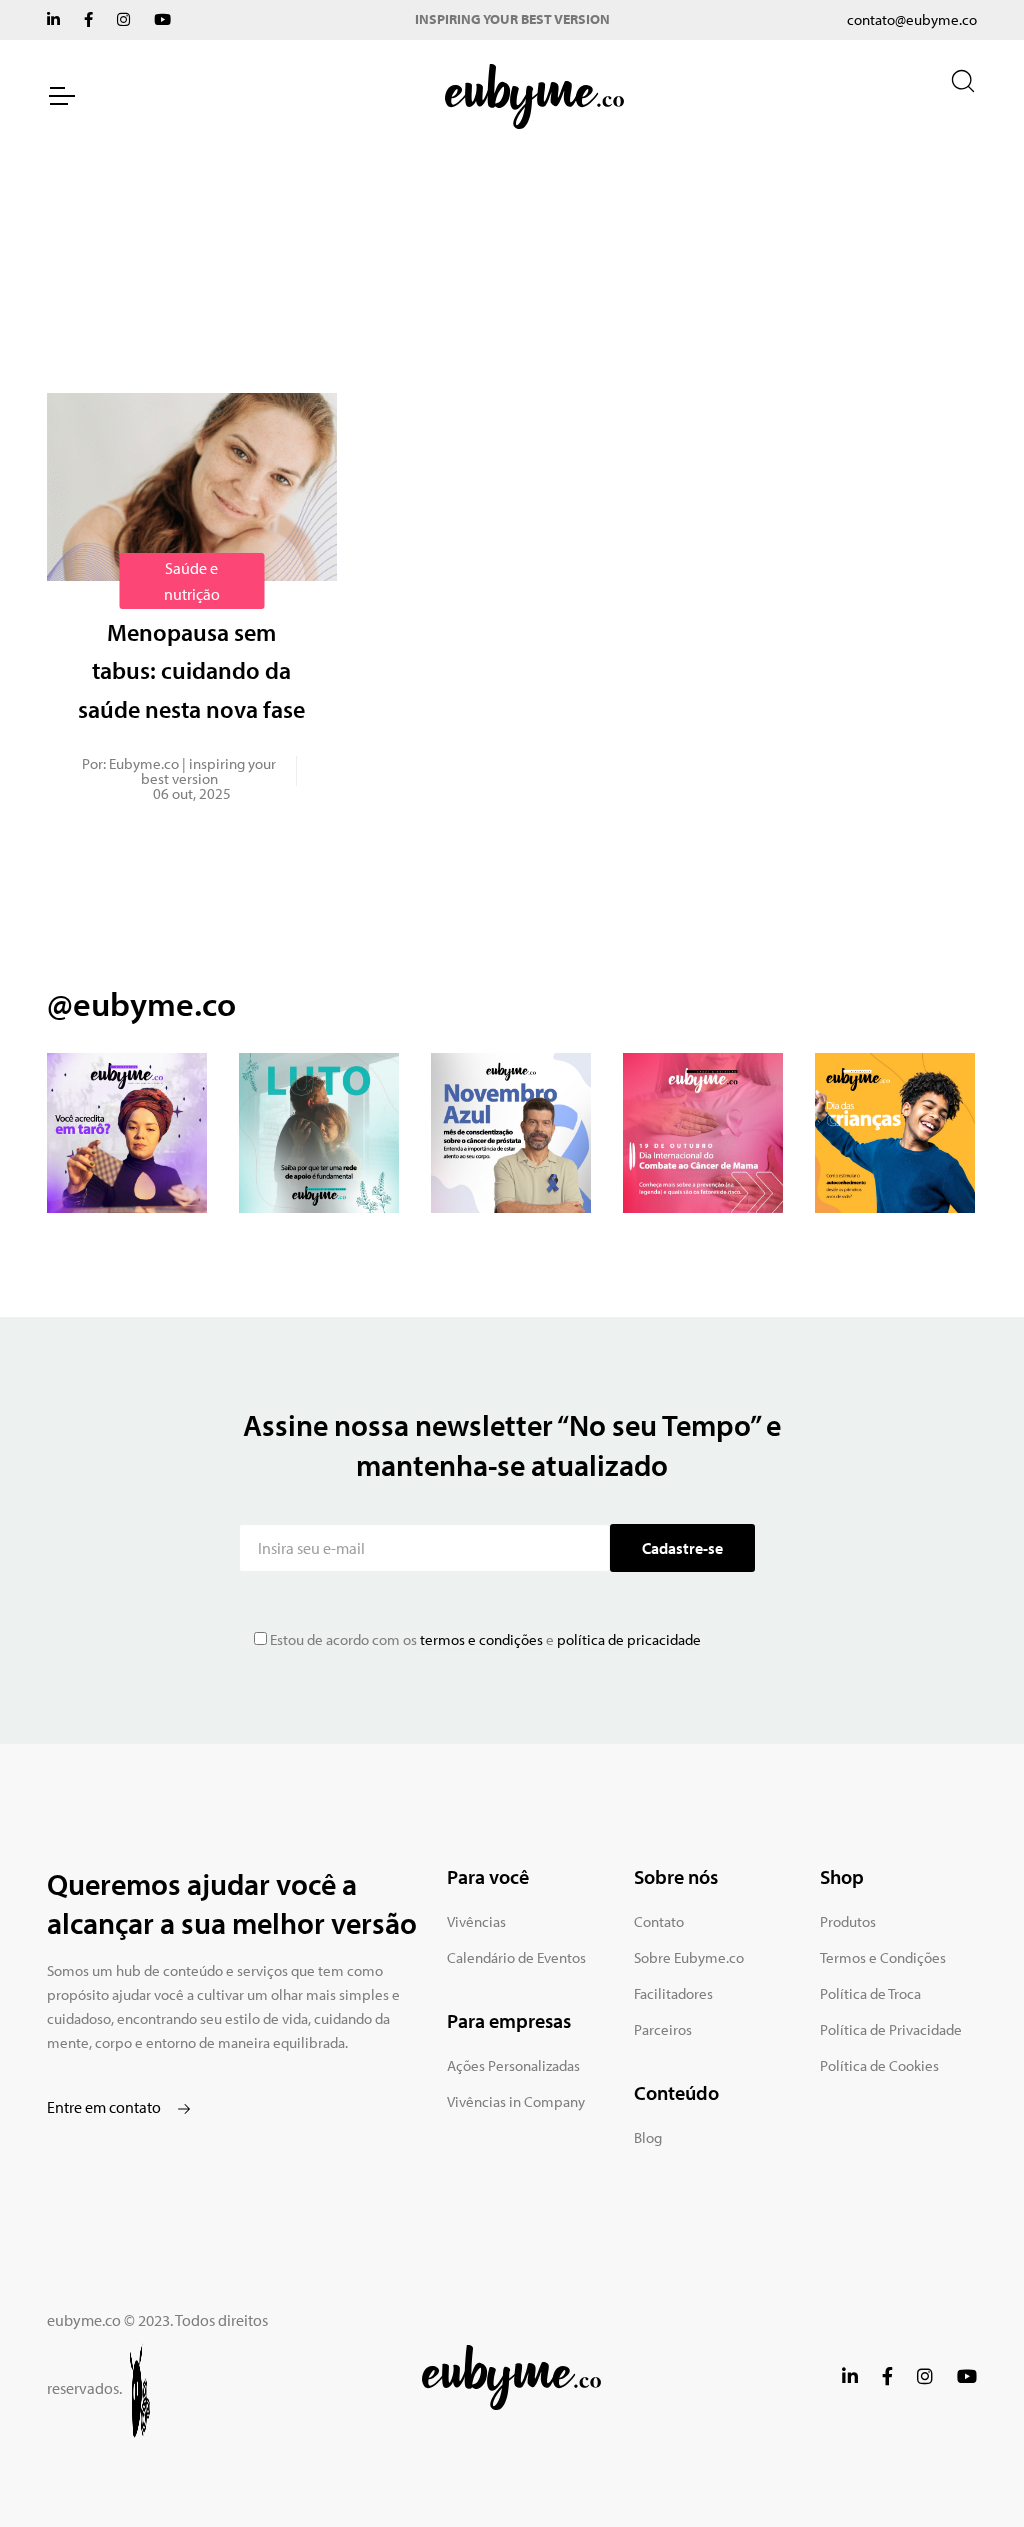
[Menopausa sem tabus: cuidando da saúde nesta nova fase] (192, 487)
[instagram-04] (703, 1133)
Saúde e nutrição (192, 581)
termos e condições (480, 1639)
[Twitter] (53, 19)
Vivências (476, 1921)
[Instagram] (123, 19)
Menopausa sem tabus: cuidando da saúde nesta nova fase (191, 670)
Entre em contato (105, 2107)
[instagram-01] (127, 1133)
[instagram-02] (319, 1133)
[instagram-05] (895, 1133)
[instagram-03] (511, 1133)
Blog (648, 2137)
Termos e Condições (883, 1957)
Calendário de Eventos (516, 1957)
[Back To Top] (968, 2471)
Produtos (848, 1921)
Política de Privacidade (891, 2029)
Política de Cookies (879, 2065)
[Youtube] (162, 19)
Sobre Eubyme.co (689, 1957)
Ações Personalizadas (513, 2065)
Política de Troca (870, 1993)
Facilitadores (673, 1993)
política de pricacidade (629, 1639)
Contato (659, 1921)
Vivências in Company (516, 2101)
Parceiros (663, 2029)
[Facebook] (88, 19)
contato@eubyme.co (912, 19)
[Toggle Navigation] (61, 96)
